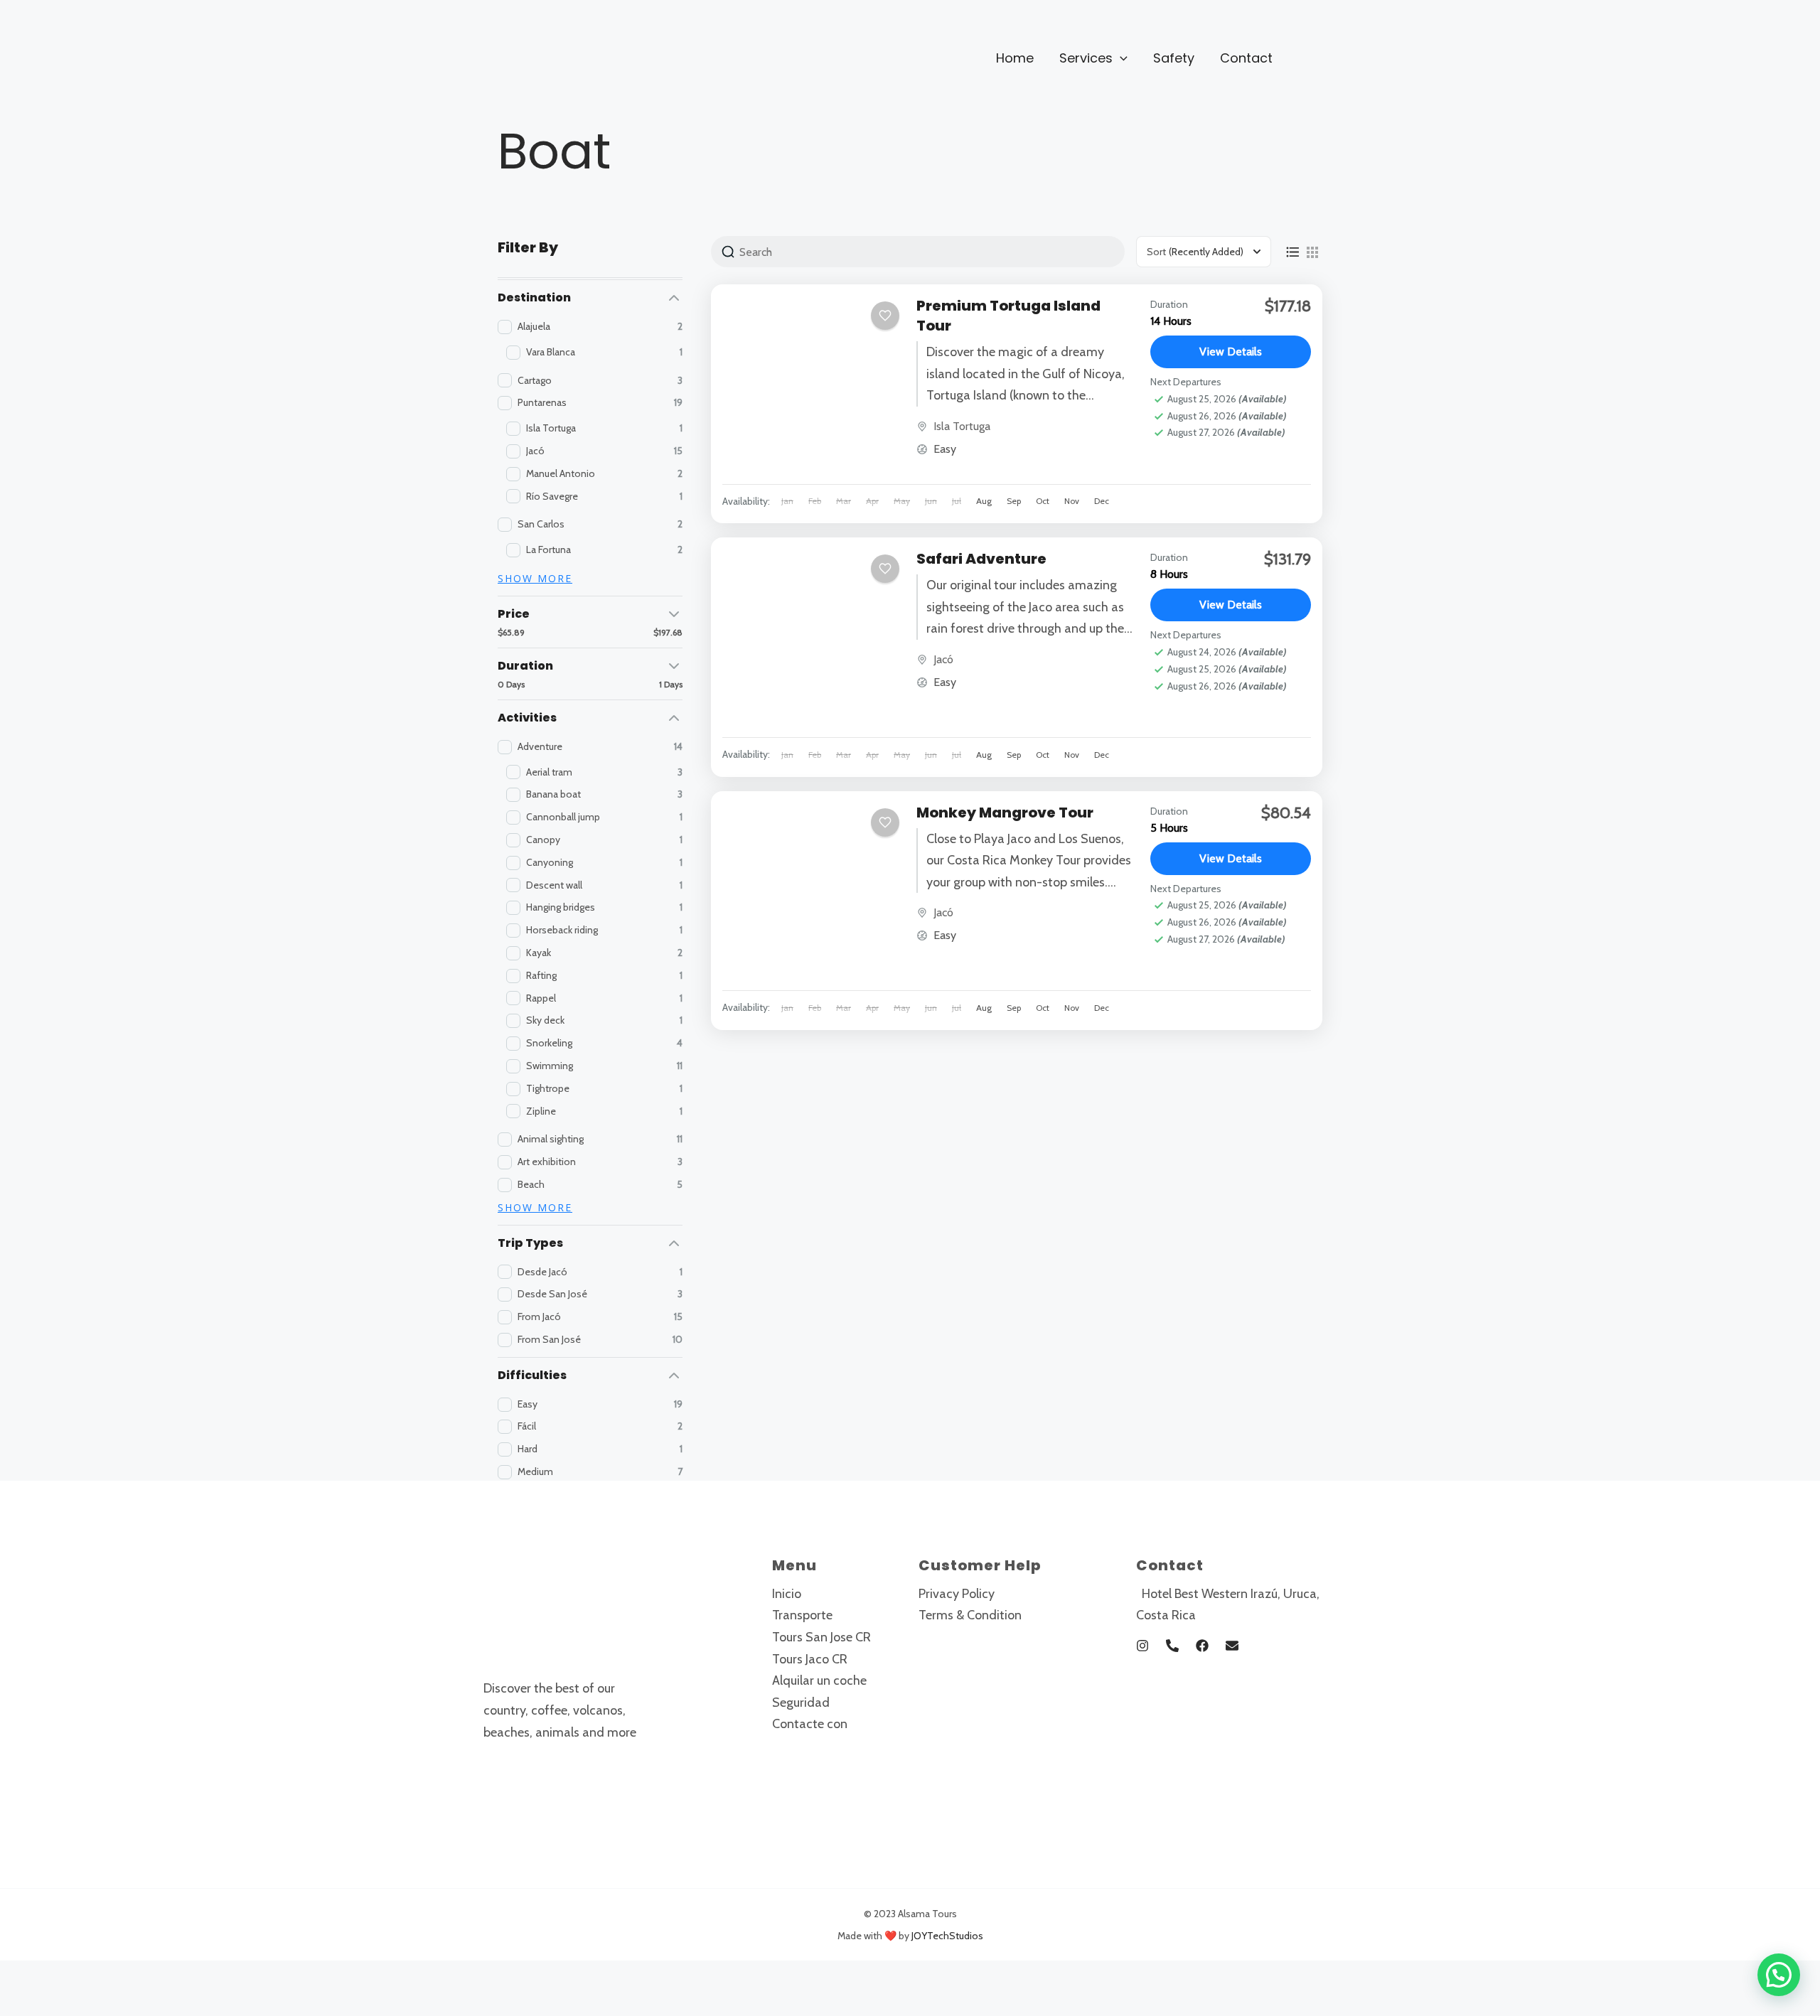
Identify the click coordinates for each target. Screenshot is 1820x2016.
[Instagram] (1142, 1646)
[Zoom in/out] (24, 1975)
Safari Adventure (981, 559)
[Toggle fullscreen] (75, 1975)
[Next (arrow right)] (75, 2003)
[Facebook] (1202, 1646)
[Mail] (1232, 1646)
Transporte (802, 1615)
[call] (1172, 1646)
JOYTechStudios (947, 1936)
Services (1086, 58)
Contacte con (810, 1724)
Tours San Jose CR (821, 1637)
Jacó (943, 659)
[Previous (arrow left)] (24, 2003)
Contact (1246, 58)
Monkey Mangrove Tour (1005, 813)
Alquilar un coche (819, 1680)
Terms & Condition (970, 1615)
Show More (535, 578)
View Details (1231, 352)
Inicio (787, 1594)
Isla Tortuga (962, 426)
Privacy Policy (957, 1594)
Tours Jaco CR (810, 1659)
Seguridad (801, 1703)
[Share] (127, 1975)
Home (1015, 58)
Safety (1174, 58)
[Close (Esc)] (178, 1975)
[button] (1120, 58)
